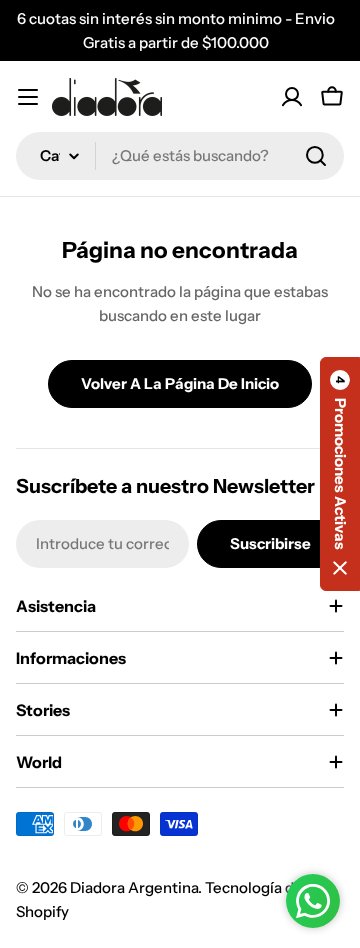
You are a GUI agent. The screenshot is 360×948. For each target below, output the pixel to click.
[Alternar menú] (28, 97)
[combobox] (180, 156)
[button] (340, 474)
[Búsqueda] (316, 156)
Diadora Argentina (134, 887)
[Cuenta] (292, 97)
